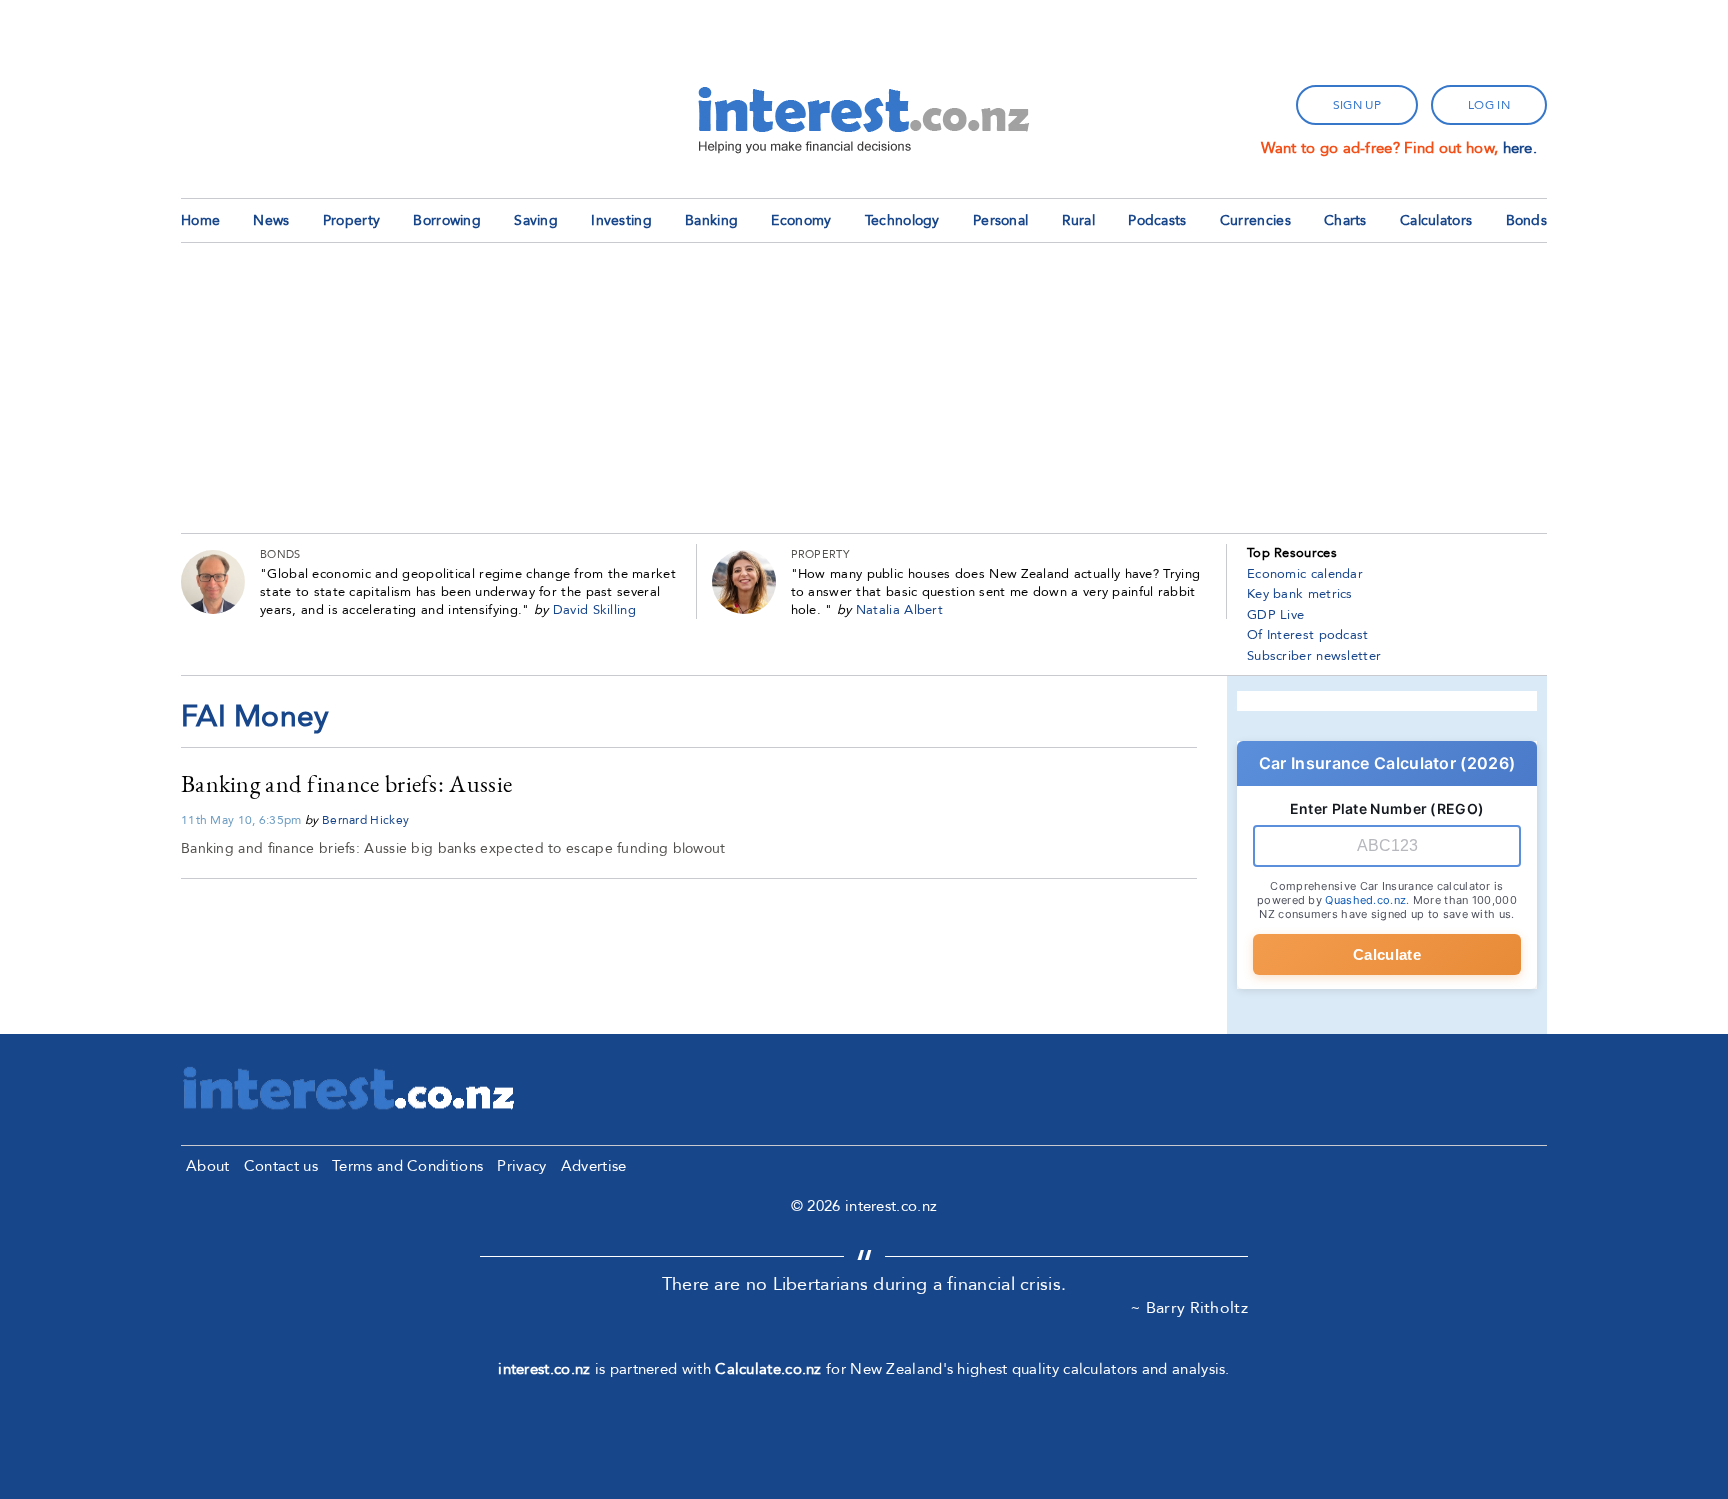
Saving (536, 220)
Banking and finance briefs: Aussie (346, 783)
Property (351, 220)
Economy (801, 220)
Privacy (521, 1166)
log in (1489, 105)
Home (200, 220)
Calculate (1387, 954)
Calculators (1436, 220)
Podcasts (1157, 220)
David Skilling (594, 610)
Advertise (594, 1166)
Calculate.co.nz (768, 1369)
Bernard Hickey (365, 820)
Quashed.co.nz (1365, 900)
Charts (1345, 220)
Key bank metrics (1300, 594)
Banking (711, 220)
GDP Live (1275, 615)
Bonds (1527, 220)
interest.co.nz (544, 1369)
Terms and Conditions (407, 1166)
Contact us (281, 1166)
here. (1520, 148)
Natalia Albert (899, 610)
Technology (902, 220)
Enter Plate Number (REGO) (1387, 808)
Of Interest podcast (1308, 635)
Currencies (1255, 220)
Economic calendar (1305, 574)
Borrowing (447, 220)
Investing (621, 220)
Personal (1000, 220)
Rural (1079, 220)
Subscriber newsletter (1314, 656)
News (271, 220)
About (208, 1166)
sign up (1357, 105)
